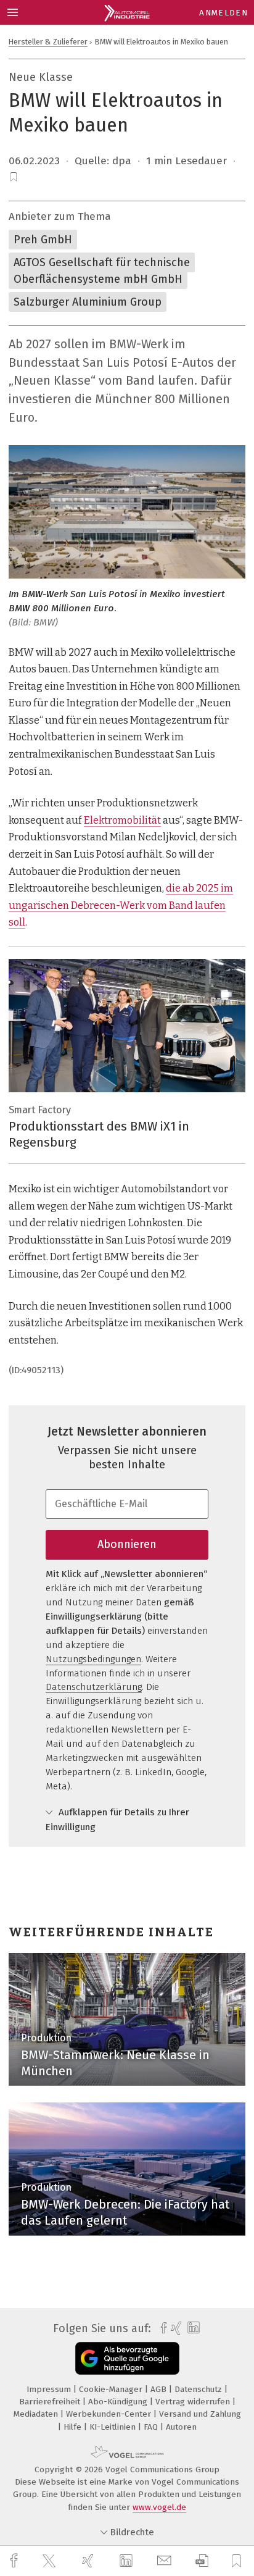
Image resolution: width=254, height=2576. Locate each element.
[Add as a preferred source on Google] (127, 2358)
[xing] (89, 2561)
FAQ (152, 2427)
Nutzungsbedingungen (93, 1659)
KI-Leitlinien (114, 2427)
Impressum (50, 2389)
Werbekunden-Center (110, 2414)
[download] (202, 2561)
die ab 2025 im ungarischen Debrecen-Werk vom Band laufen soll (121, 905)
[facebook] (15, 2561)
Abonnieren (127, 1544)
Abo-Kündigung (119, 2402)
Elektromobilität (122, 820)
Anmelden (223, 13)
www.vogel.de (159, 2507)
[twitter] (51, 2561)
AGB (160, 2389)
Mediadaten (37, 2414)
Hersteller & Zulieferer (48, 42)
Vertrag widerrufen (194, 2402)
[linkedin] (128, 2561)
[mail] (166, 2561)
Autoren (181, 2427)
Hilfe (74, 2427)
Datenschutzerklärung (94, 1687)
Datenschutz (199, 2389)
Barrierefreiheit (51, 2402)
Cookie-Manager (112, 2389)
